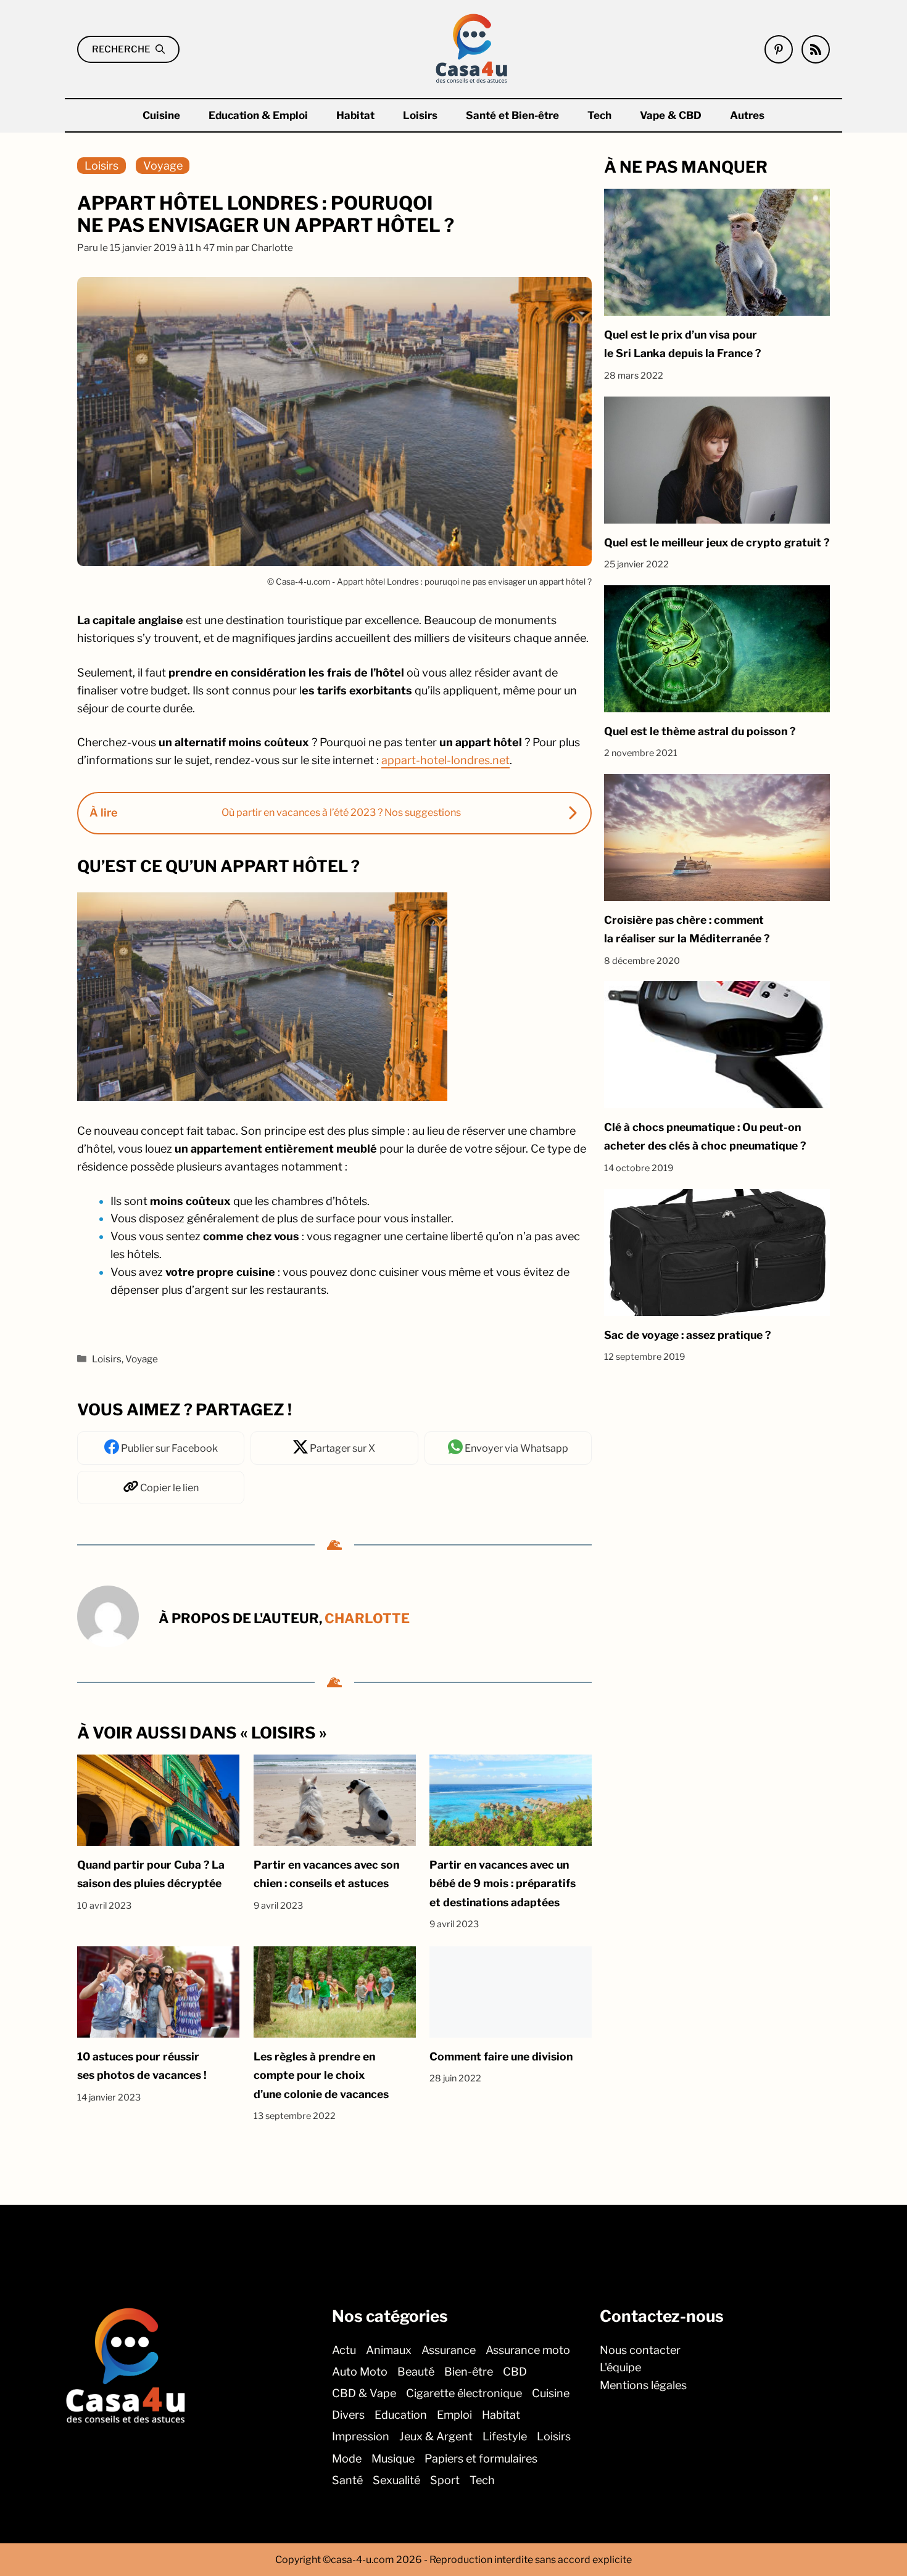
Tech (599, 115)
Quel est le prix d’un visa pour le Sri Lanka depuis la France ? (682, 344)
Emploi (454, 2415)
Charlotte (367, 1618)
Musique (393, 2458)
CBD (515, 2372)
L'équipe (620, 2367)
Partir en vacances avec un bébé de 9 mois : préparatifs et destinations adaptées (503, 1883)
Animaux (389, 2349)
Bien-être (469, 2372)
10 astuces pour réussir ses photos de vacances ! (142, 2066)
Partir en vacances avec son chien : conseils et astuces (326, 1874)
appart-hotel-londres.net (445, 760)
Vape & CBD (671, 115)
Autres (747, 115)
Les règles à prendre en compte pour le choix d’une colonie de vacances (321, 2075)
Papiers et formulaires (481, 2458)
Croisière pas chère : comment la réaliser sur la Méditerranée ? (687, 929)
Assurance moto (528, 2349)
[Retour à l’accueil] (472, 48)
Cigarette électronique (464, 2393)
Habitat (355, 115)
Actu (344, 2349)
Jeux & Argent (436, 2436)
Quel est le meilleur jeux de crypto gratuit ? (717, 542)
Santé (347, 2480)
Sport (445, 2480)
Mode (347, 2458)
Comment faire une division (501, 2056)
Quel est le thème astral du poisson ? (700, 731)
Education (401, 2415)
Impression (361, 2436)
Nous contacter (640, 2349)
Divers (348, 2415)
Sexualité (396, 2480)
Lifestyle (505, 2436)
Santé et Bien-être (512, 115)
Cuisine (161, 115)
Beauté (416, 2372)
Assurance (449, 2349)
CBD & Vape (364, 2393)
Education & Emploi (258, 115)
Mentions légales (643, 2385)
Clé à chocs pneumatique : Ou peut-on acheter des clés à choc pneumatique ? (705, 1136)
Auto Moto (360, 2372)
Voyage (163, 166)
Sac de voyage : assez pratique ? (687, 1335)
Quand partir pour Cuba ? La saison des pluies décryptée (151, 1874)
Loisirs (420, 115)
